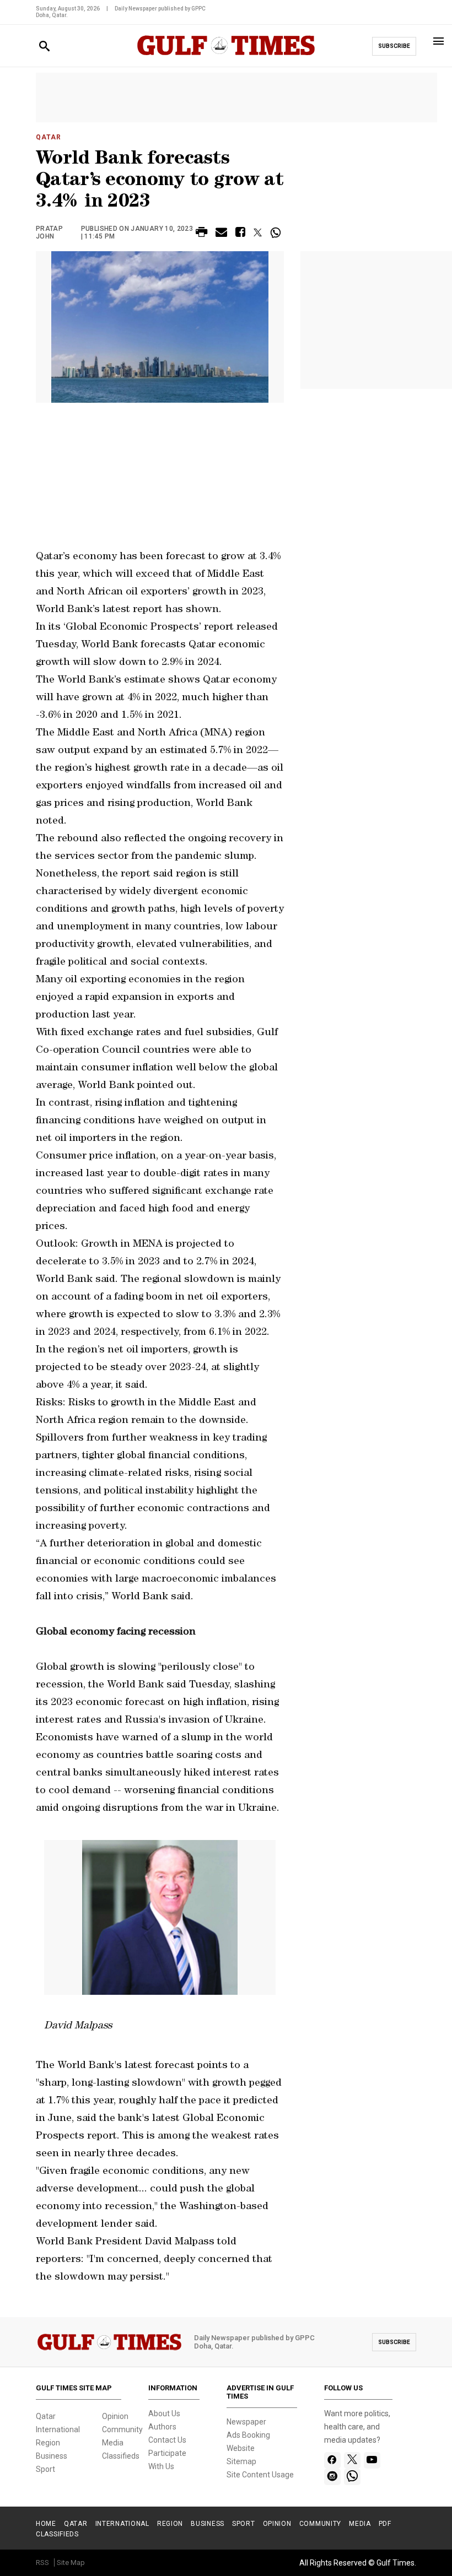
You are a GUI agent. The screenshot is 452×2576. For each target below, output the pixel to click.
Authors (162, 2427)
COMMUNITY (320, 2524)
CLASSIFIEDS (57, 2534)
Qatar (49, 137)
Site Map (71, 2563)
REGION (170, 2524)
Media (113, 2443)
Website (241, 2448)
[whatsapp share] (277, 232)
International (58, 2429)
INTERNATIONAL (122, 2524)
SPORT (244, 2524)
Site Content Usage (260, 2475)
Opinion (115, 2416)
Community (122, 2429)
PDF (385, 2524)
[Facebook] (332, 2460)
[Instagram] (332, 2477)
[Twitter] (352, 2460)
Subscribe (394, 46)
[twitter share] (258, 232)
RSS (42, 2563)
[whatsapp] (352, 2477)
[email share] (221, 234)
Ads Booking (248, 2435)
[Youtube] (372, 2460)
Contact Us (167, 2440)
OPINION (277, 2524)
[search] (44, 47)
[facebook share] (240, 234)
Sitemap (241, 2461)
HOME (46, 2524)
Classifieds (121, 2456)
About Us (164, 2413)
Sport (45, 2469)
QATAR (76, 2524)
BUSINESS (208, 2524)
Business (52, 2456)
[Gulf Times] (226, 56)
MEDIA (360, 2524)
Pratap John (49, 232)
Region (48, 2443)
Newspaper (246, 2422)
